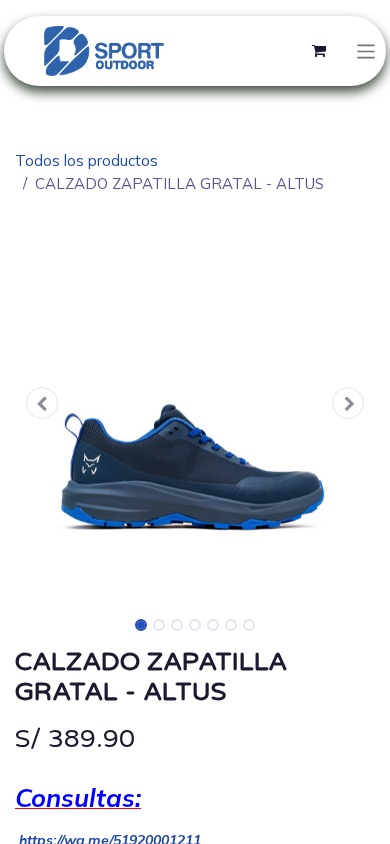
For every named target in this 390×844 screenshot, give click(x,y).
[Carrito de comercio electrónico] (319, 51)
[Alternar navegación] (366, 50)
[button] (42, 403)
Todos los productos (86, 160)
